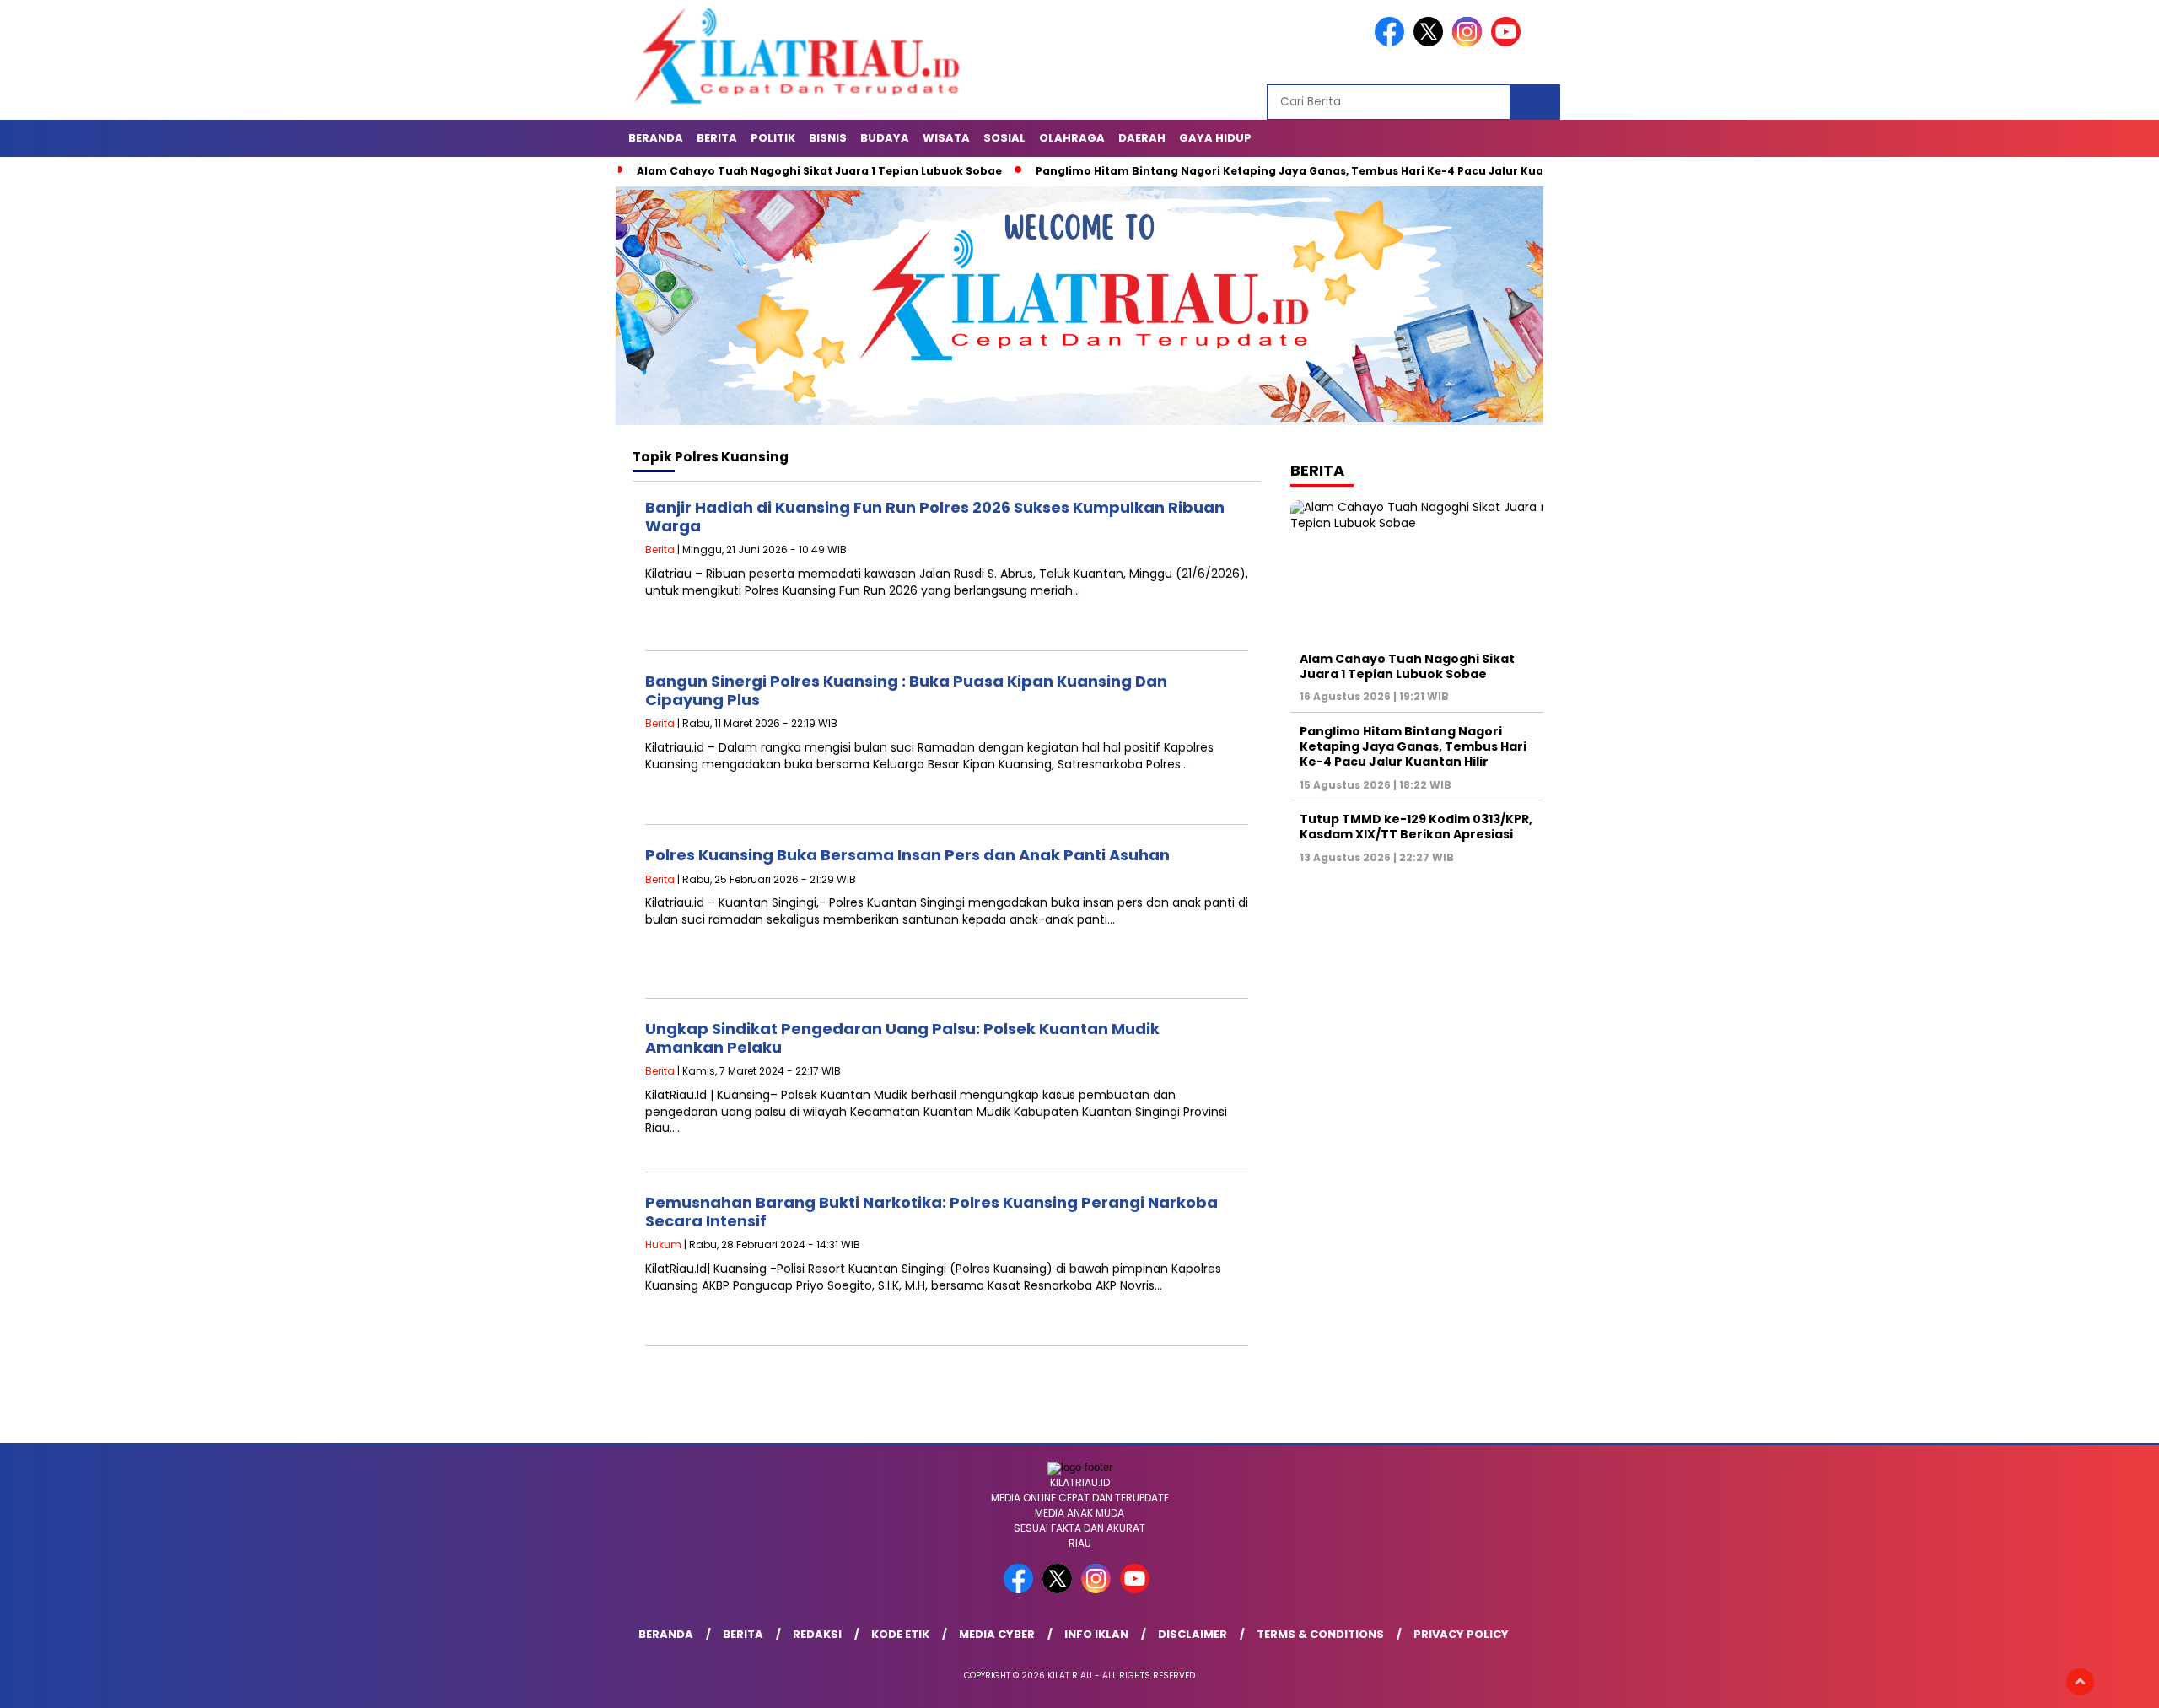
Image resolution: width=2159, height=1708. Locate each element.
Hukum (663, 1245)
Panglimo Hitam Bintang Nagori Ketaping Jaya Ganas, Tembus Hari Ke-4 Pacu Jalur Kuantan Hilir (1316, 171)
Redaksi (817, 1634)
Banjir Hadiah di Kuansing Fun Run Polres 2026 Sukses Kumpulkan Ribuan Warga (935, 517)
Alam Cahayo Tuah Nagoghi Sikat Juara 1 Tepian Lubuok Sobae (819, 171)
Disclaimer (1193, 1634)
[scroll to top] (2080, 1682)
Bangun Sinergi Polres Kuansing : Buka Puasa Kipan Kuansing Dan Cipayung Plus (906, 690)
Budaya (885, 138)
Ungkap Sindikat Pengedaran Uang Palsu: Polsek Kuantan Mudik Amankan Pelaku (902, 1038)
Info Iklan (1096, 1634)
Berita (717, 138)
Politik (773, 138)
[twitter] (1431, 43)
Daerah (1142, 138)
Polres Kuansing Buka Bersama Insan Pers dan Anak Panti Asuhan (907, 855)
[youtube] (1509, 43)
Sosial (1004, 138)
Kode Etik (900, 1634)
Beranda (656, 138)
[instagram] (1470, 43)
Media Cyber (997, 1634)
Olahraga (1072, 138)
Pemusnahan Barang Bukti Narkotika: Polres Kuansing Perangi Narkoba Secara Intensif (931, 1212)
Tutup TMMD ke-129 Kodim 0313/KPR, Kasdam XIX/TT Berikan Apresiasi (1416, 827)
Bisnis (828, 138)
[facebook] (1392, 43)
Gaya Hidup (1215, 138)
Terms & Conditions (1320, 1634)
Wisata (946, 138)
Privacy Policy (1461, 1634)
